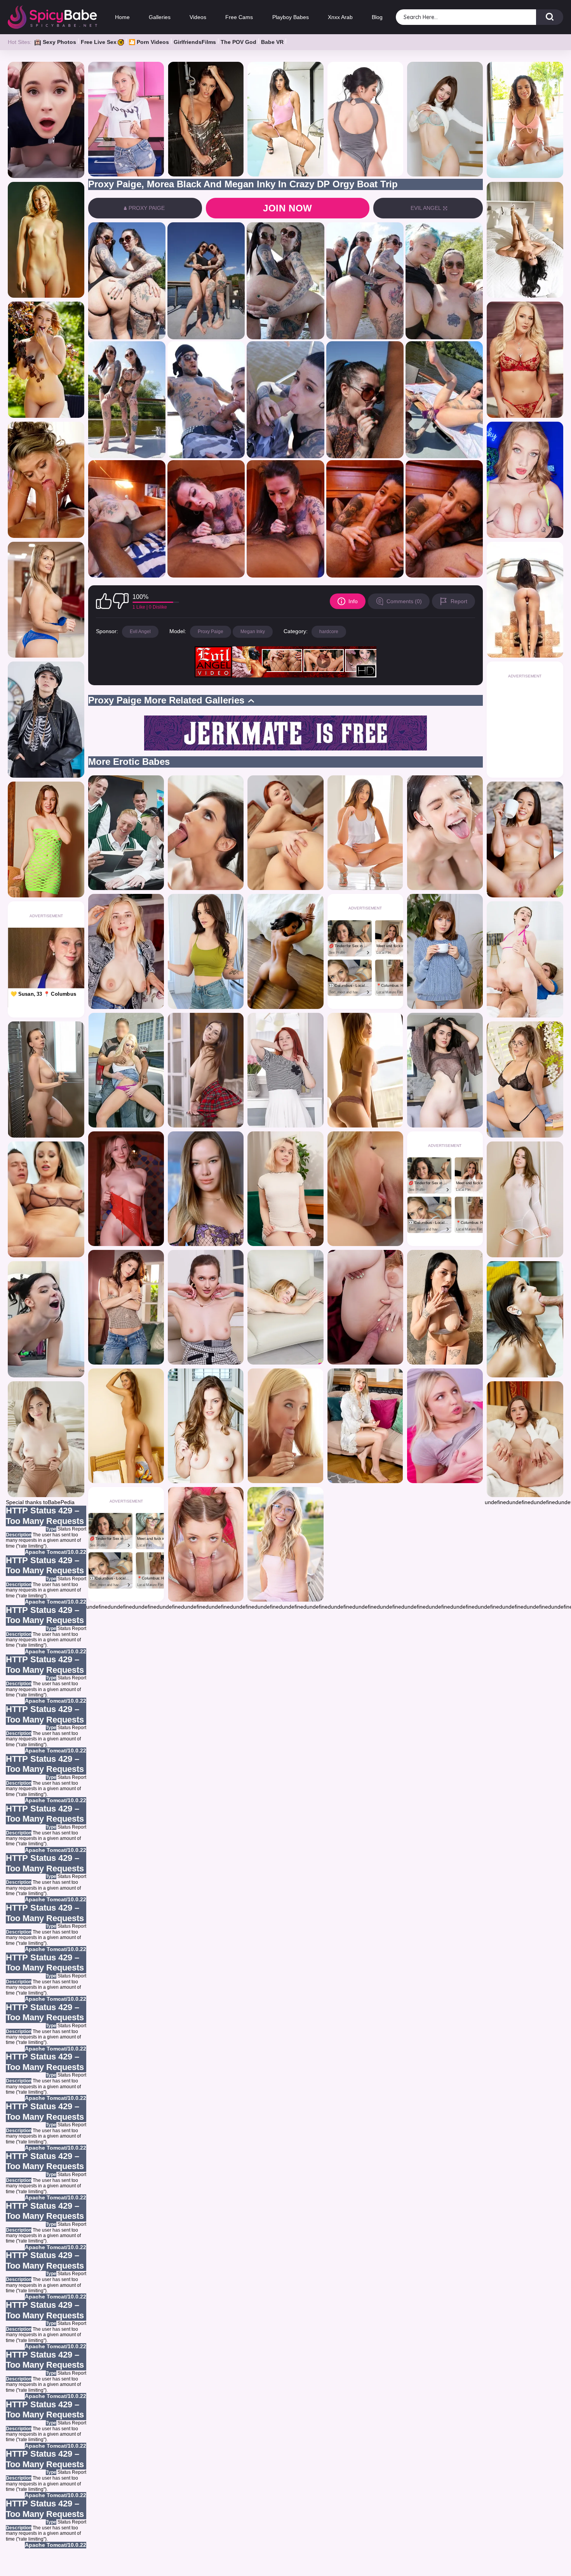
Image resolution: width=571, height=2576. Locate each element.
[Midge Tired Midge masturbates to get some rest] (365, 1426)
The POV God (238, 42)
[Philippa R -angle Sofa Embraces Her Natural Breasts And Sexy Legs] (126, 1426)
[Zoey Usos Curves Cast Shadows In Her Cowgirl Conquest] (365, 1307)
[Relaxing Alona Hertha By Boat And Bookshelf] (285, 951)
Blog (377, 17)
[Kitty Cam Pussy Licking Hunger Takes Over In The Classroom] (126, 833)
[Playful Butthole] (365, 833)
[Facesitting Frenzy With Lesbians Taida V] (365, 1189)
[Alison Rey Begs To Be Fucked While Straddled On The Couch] (525, 360)
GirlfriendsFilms (195, 42)
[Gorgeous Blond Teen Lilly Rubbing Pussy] (285, 1544)
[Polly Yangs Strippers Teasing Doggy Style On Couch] (126, 1189)
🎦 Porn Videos (149, 42)
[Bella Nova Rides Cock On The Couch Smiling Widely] (46, 1319)
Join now (288, 208)
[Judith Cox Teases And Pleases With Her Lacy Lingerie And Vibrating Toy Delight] (445, 1070)
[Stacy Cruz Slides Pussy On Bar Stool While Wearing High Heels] (206, 1307)
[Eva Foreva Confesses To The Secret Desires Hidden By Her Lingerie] (285, 833)
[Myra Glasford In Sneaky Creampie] (206, 1544)
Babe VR (272, 42)
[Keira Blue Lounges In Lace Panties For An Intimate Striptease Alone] (445, 951)
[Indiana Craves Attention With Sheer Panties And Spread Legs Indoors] (525, 1200)
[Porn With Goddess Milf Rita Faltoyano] (46, 480)
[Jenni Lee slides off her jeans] (126, 1307)
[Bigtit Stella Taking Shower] (46, 1079)
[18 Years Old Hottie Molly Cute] (285, 1189)
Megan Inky (253, 632)
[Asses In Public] (126, 1070)
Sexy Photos (59, 42)
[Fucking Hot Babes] (285, 1070)
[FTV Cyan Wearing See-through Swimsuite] (285, 119)
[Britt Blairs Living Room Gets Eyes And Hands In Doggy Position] (445, 1426)
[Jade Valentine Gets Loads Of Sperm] (525, 959)
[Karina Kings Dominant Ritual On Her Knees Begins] (46, 1200)
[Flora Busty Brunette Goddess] (525, 600)
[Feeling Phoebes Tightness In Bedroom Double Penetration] (525, 240)
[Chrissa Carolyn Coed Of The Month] (206, 119)
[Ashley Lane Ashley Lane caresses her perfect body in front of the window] (365, 1070)
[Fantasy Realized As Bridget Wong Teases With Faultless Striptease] (206, 1189)
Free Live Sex (99, 42)
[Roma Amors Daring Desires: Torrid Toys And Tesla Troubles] (445, 1307)
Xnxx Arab (340, 17)
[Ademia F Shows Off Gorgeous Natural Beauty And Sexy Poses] (46, 240)
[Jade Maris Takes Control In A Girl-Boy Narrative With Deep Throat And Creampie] (206, 951)
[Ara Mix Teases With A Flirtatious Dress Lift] (365, 119)
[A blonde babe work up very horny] (285, 1426)
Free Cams (239, 17)
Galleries (160, 17)
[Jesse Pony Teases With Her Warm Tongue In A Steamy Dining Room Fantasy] (525, 1319)
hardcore (329, 632)
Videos (198, 17)
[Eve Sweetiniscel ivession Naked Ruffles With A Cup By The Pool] (525, 840)
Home (122, 17)
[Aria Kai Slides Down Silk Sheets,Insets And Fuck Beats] (525, 480)
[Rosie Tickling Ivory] (206, 1426)
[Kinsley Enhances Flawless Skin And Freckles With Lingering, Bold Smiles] (46, 1439)
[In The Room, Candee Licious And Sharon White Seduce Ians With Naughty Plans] (46, 600)
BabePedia (61, 1502)
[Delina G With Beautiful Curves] (46, 360)
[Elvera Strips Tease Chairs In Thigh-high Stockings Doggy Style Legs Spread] (525, 1439)
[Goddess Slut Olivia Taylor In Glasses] (525, 1079)
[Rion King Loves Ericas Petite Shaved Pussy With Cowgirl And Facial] (285, 1307)
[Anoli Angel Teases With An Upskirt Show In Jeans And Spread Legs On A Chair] (126, 951)
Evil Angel (140, 632)
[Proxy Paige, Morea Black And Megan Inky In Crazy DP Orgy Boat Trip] (127, 281)
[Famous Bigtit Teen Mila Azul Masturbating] (445, 119)
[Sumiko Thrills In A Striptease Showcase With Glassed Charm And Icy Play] (206, 1070)
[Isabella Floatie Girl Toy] (525, 120)
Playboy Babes (290, 17)
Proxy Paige (211, 632)
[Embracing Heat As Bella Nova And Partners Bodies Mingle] (445, 833)
